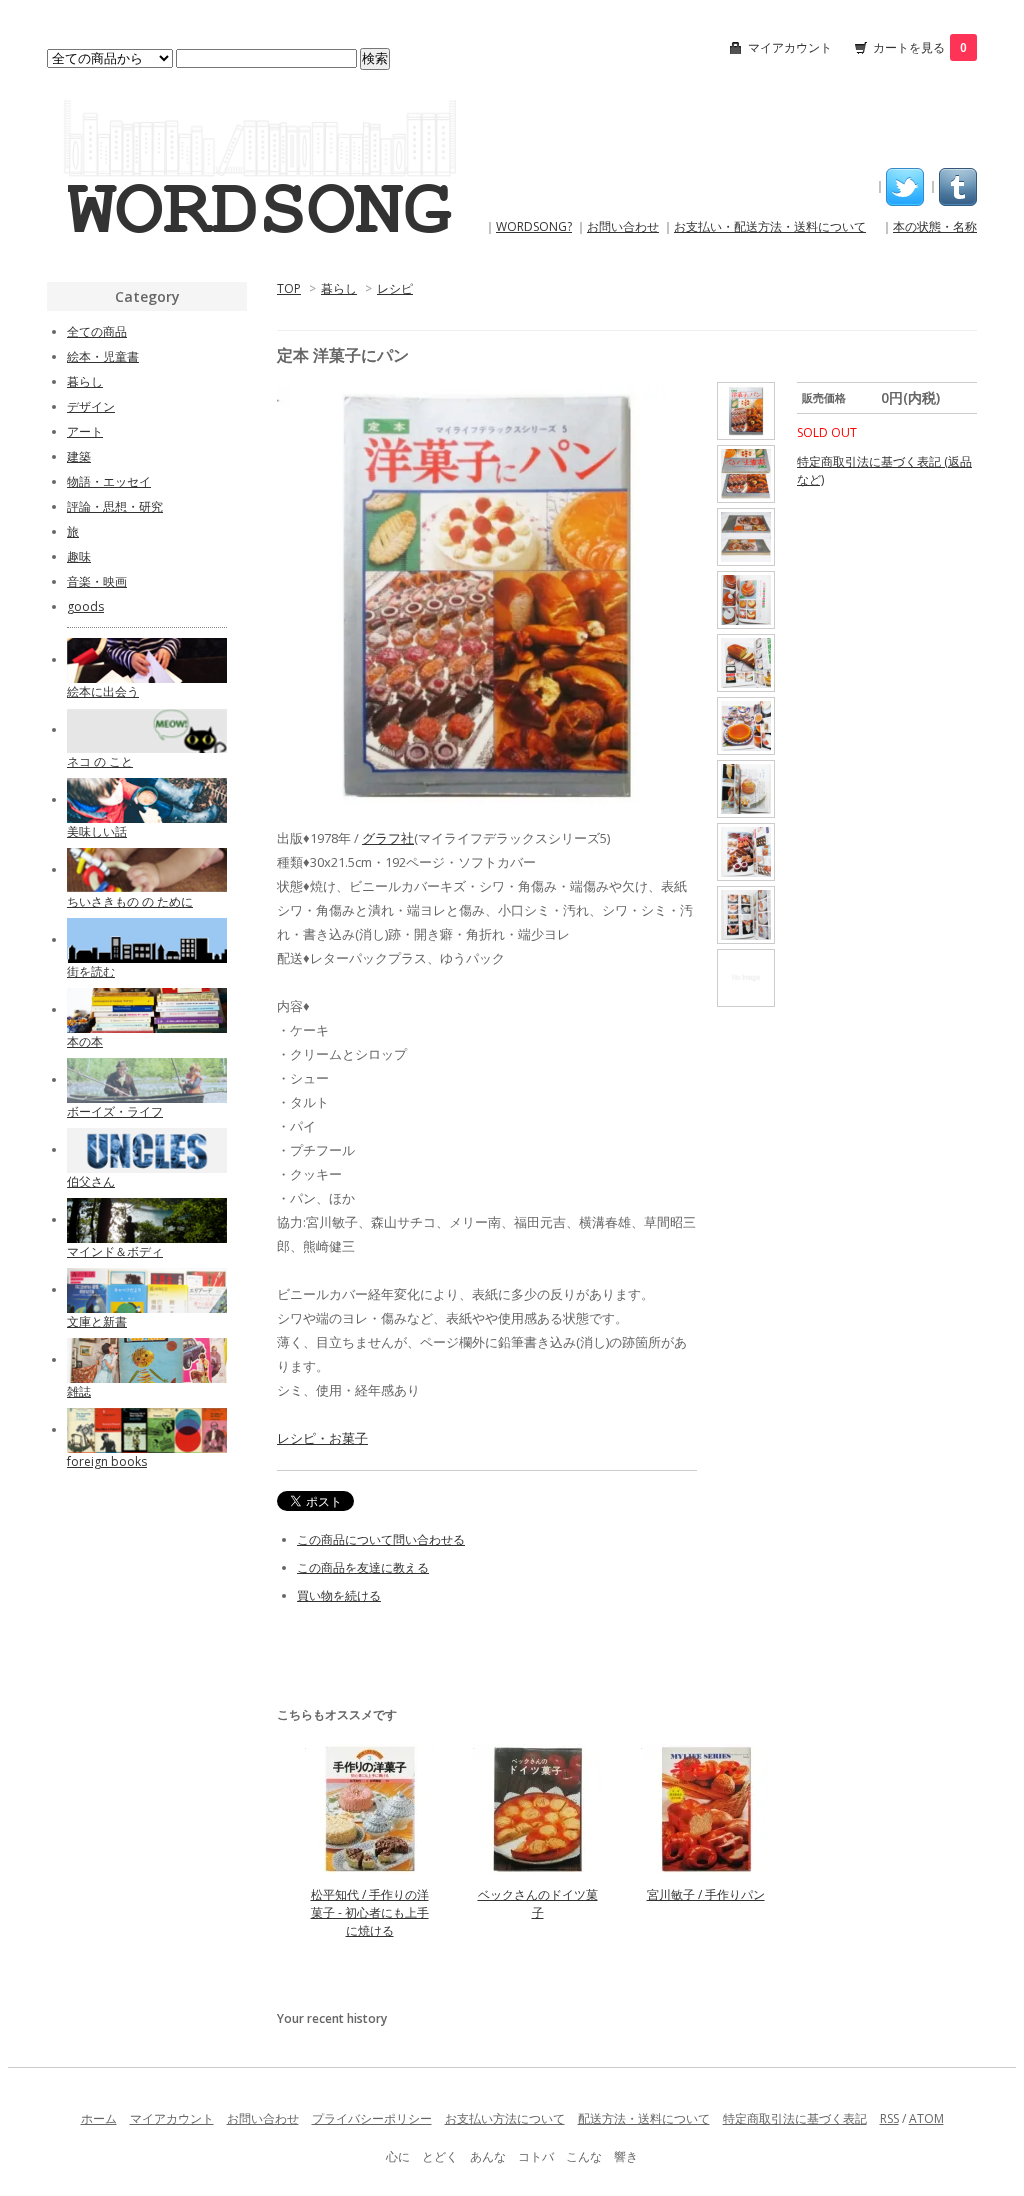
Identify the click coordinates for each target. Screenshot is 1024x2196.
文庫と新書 (97, 1321)
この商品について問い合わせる (381, 1539)
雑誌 (79, 1391)
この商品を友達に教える (363, 1567)
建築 (79, 456)
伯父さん (91, 1181)
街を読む (91, 971)
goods (85, 606)
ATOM (926, 2118)
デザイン (91, 406)
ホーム (99, 2118)
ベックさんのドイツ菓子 (538, 1903)
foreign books (107, 1461)
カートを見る (920, 47)
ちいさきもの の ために (130, 901)
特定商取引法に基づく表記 (795, 2118)
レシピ (395, 288)
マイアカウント (790, 47)
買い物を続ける (339, 1595)
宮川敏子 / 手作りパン (706, 1894)
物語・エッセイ (109, 481)
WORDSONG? (534, 226)
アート (85, 431)
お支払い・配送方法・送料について (770, 226)
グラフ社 (388, 838)
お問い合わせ (623, 226)
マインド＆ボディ (115, 1251)
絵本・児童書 (103, 356)
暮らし (339, 288)
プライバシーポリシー (372, 2118)
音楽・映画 (97, 581)
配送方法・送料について (644, 2118)
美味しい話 (97, 831)
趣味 (79, 556)
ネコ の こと (100, 761)
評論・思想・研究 (115, 506)
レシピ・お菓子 (322, 1438)
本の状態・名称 (935, 226)
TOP (289, 288)
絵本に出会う (103, 691)
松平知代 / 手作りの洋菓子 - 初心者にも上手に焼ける (370, 1912)
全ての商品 (97, 331)
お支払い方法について (505, 2118)
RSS (889, 2118)
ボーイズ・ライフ (115, 1111)
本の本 (85, 1041)
